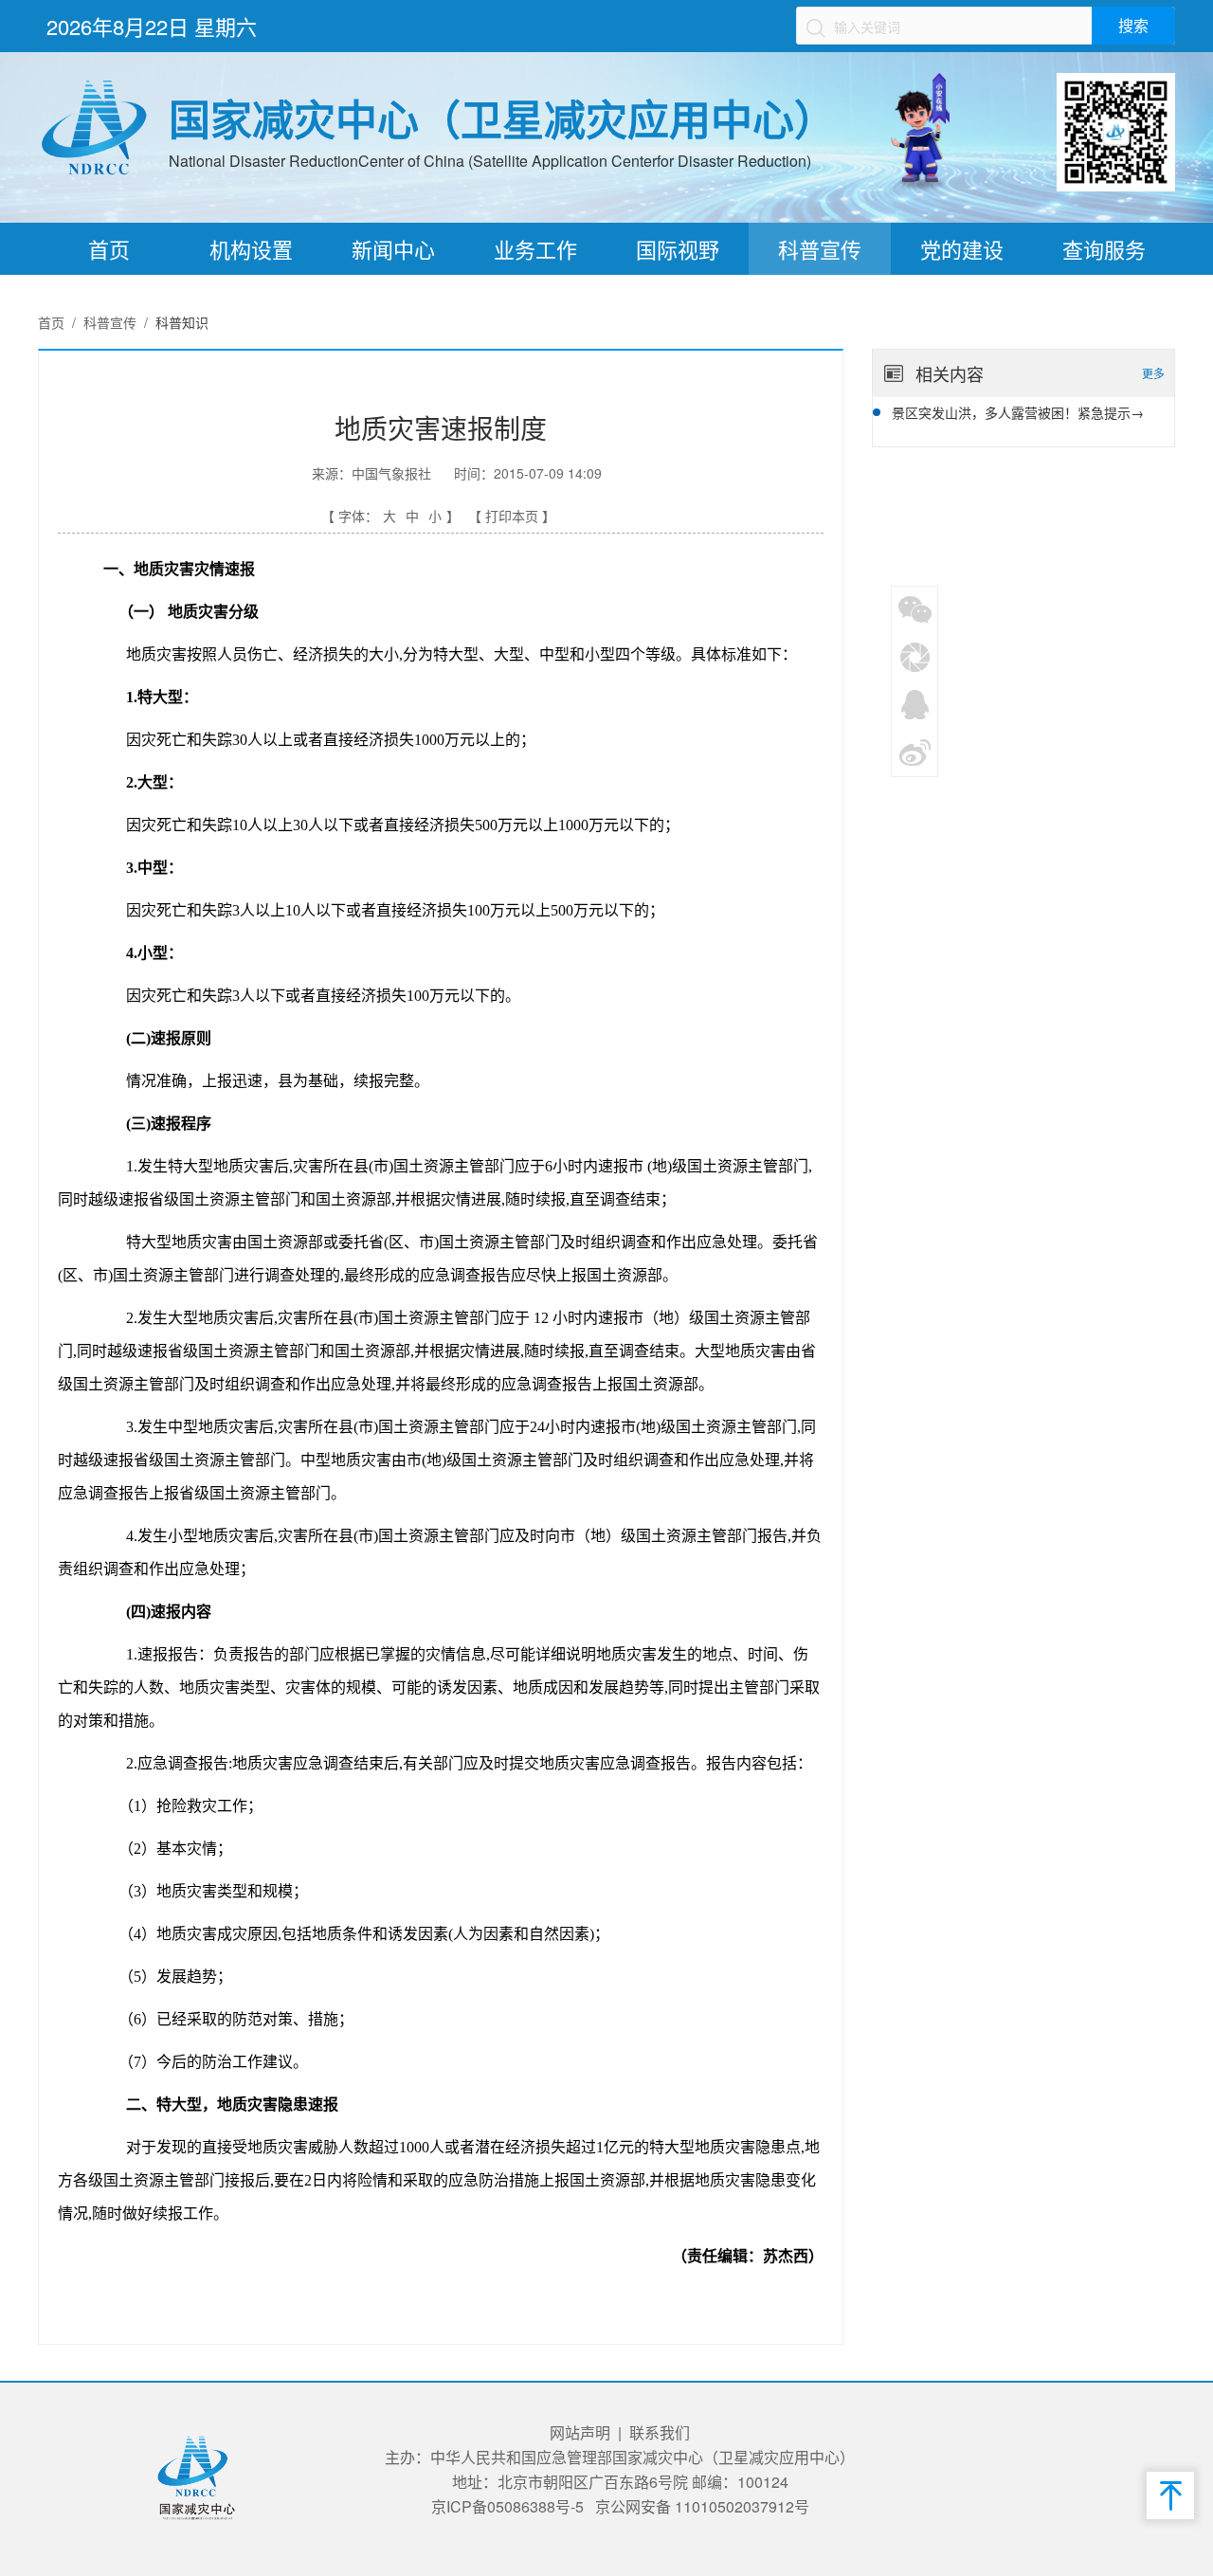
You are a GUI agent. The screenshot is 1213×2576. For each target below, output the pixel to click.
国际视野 (678, 249)
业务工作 (535, 249)
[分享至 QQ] (915, 703)
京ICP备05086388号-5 (507, 2506)
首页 (109, 249)
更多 (1153, 373)
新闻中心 (393, 249)
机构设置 (251, 249)
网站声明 (580, 2432)
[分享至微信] (915, 608)
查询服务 (1104, 249)
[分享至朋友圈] (915, 656)
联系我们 (660, 2432)
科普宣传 (820, 249)
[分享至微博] (915, 751)
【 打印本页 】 (512, 516)
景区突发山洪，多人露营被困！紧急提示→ (1018, 412)
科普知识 (182, 322)
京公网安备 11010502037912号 (702, 2506)
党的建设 (962, 249)
